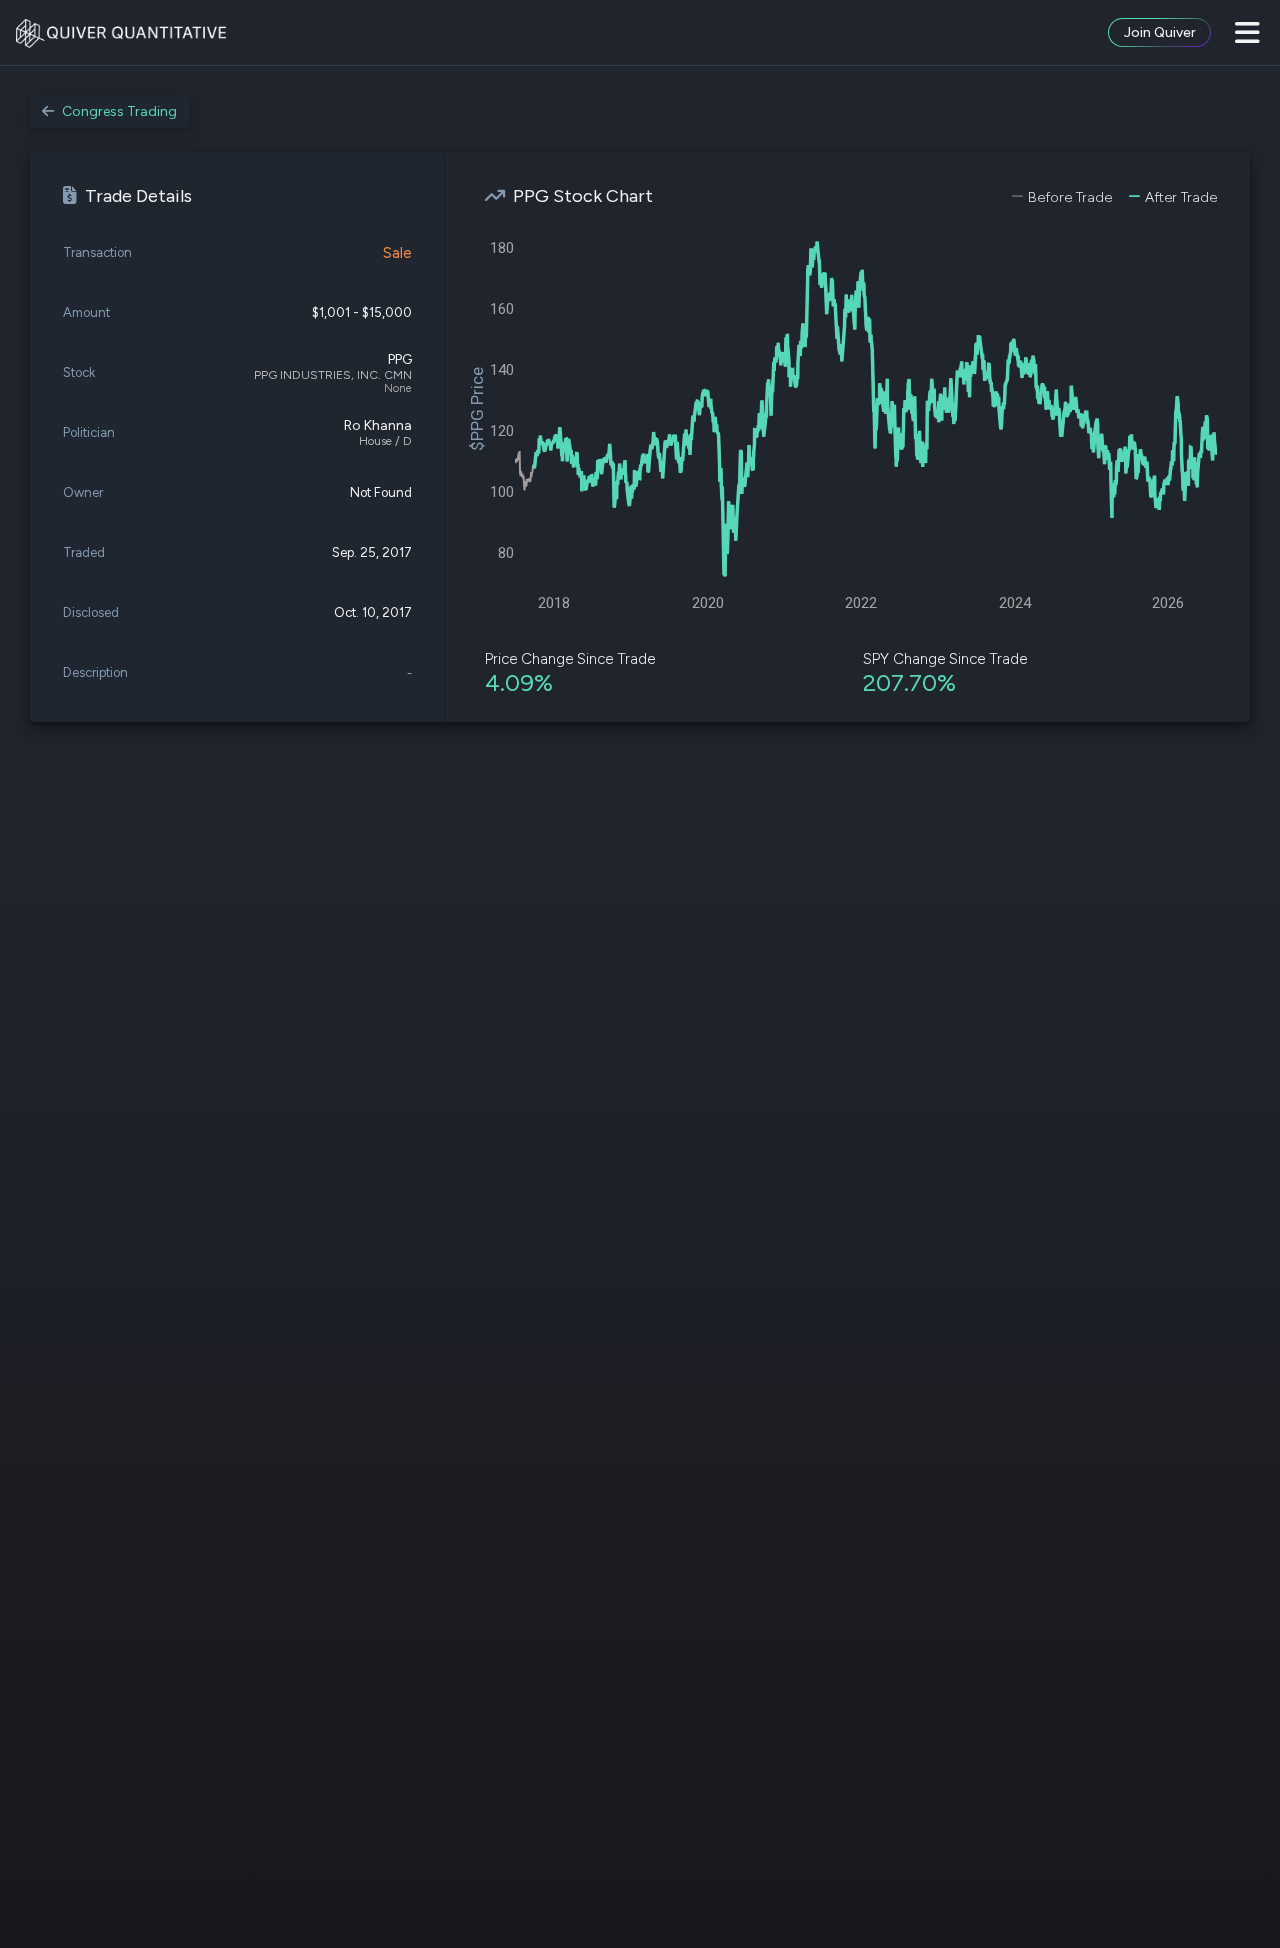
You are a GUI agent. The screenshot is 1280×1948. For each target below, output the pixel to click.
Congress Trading (119, 111)
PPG (400, 359)
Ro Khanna (378, 425)
